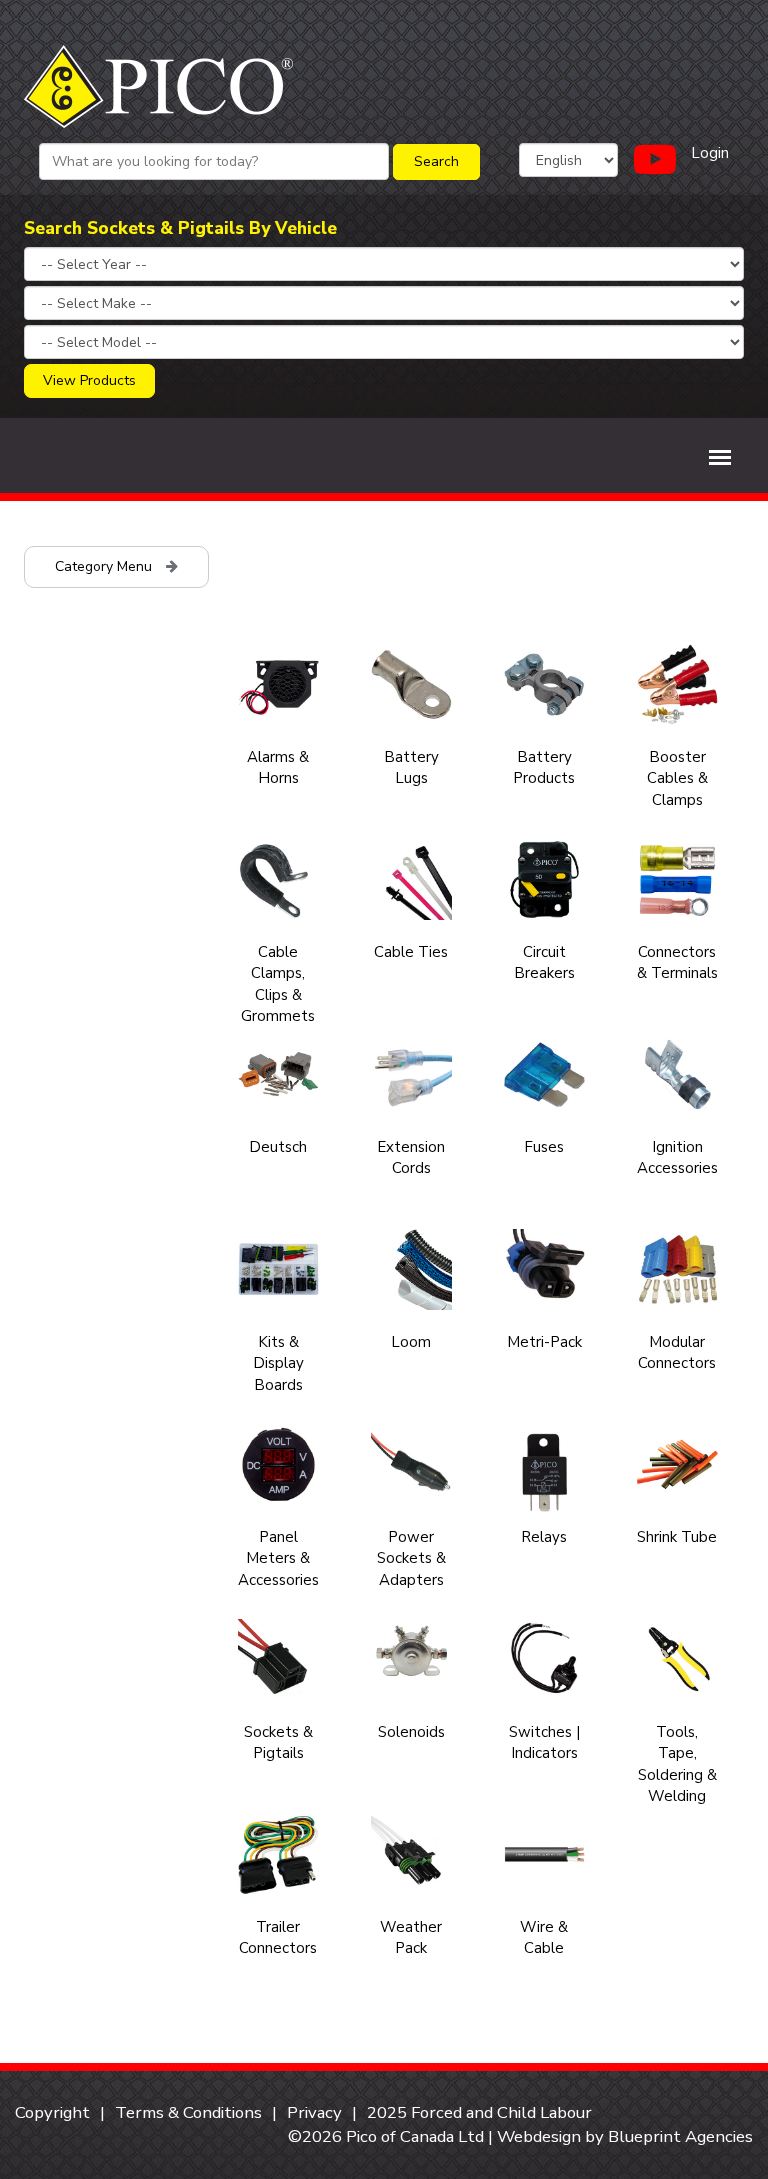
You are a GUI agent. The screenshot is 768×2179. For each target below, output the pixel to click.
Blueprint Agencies (680, 2136)
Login (710, 153)
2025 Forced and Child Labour (479, 2112)
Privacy (314, 2112)
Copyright (52, 2112)
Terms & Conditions (188, 2112)
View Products (89, 380)
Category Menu (105, 566)
